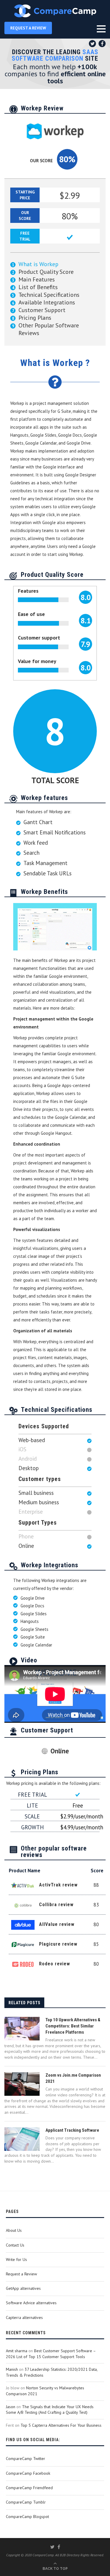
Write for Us (16, 2259)
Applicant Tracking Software (72, 2130)
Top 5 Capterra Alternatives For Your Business (61, 2425)
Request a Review (21, 2274)
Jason (11, 2407)
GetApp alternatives (23, 2288)
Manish (12, 2369)
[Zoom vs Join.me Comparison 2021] (22, 2084)
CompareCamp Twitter (26, 2459)
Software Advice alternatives (31, 2303)
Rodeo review (55, 1964)
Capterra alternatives (24, 2317)
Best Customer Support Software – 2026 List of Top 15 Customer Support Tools (51, 2354)
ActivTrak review (58, 1885)
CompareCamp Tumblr (26, 2502)
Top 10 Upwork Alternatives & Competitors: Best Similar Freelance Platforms (73, 2026)
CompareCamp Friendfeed (29, 2488)
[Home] (55, 11)
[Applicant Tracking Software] (22, 2139)
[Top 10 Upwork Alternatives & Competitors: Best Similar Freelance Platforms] (22, 2029)
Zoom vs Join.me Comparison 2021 (73, 2078)
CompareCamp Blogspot (27, 2517)
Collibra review (56, 1905)
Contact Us (15, 2245)
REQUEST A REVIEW (28, 28)
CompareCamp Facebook (28, 2473)
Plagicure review (58, 1944)
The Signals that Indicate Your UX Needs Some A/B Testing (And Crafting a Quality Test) (50, 2410)
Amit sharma (17, 2351)
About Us (14, 2230)
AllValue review (57, 1924)
